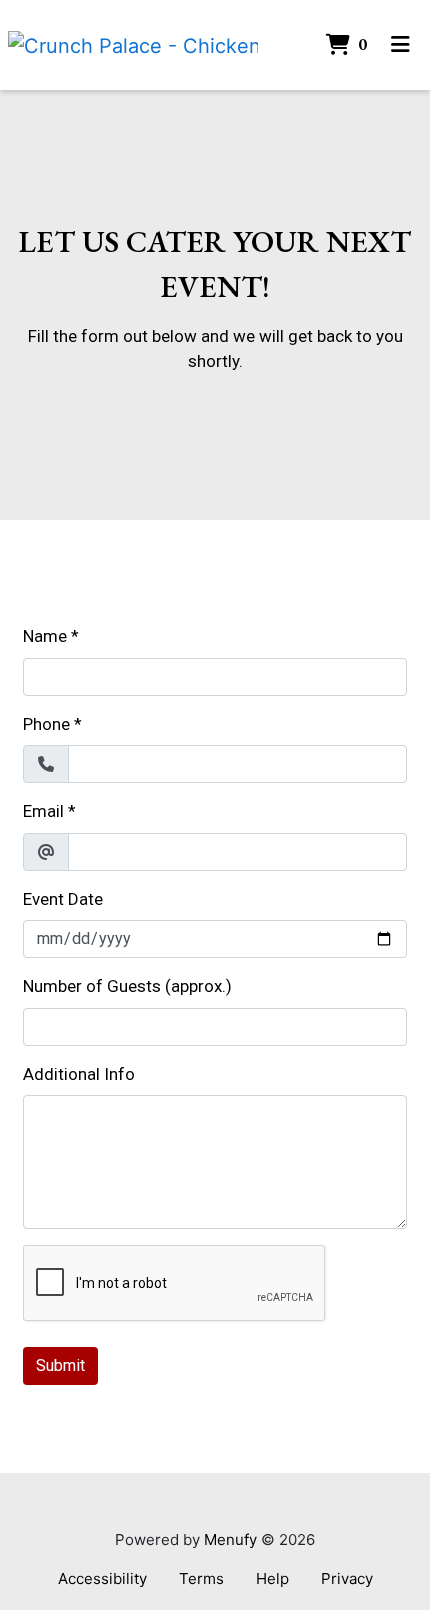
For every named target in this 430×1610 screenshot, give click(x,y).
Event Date (63, 899)
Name (45, 636)
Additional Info (79, 1074)
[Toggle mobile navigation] (400, 45)
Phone (46, 724)
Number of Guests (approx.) (127, 986)
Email (43, 811)
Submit (60, 1365)
